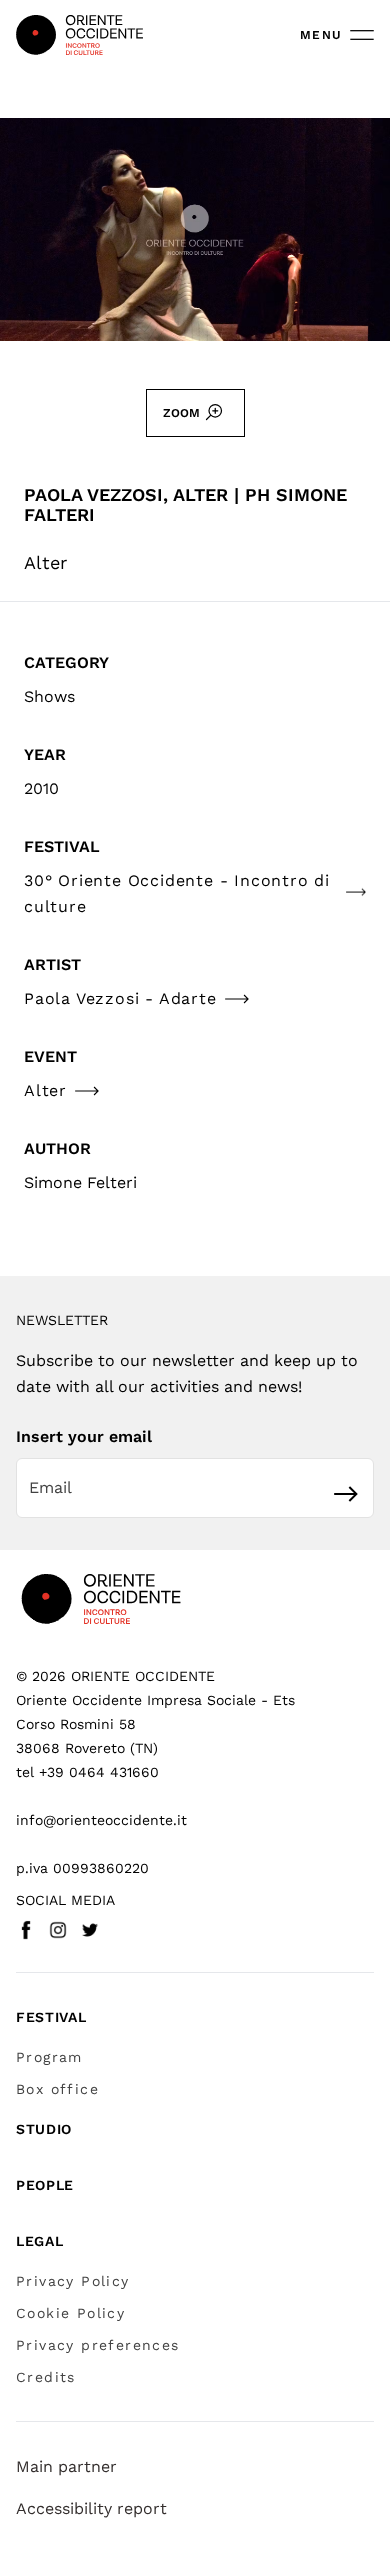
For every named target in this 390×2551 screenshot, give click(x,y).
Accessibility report (91, 2508)
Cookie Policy (70, 2313)
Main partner (66, 2466)
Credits (46, 2377)
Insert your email (84, 1436)
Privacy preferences (98, 2345)
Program (49, 2057)
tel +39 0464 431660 (87, 1772)
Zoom (181, 413)
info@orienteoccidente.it (101, 1820)
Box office (57, 2089)
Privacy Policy (73, 2281)
